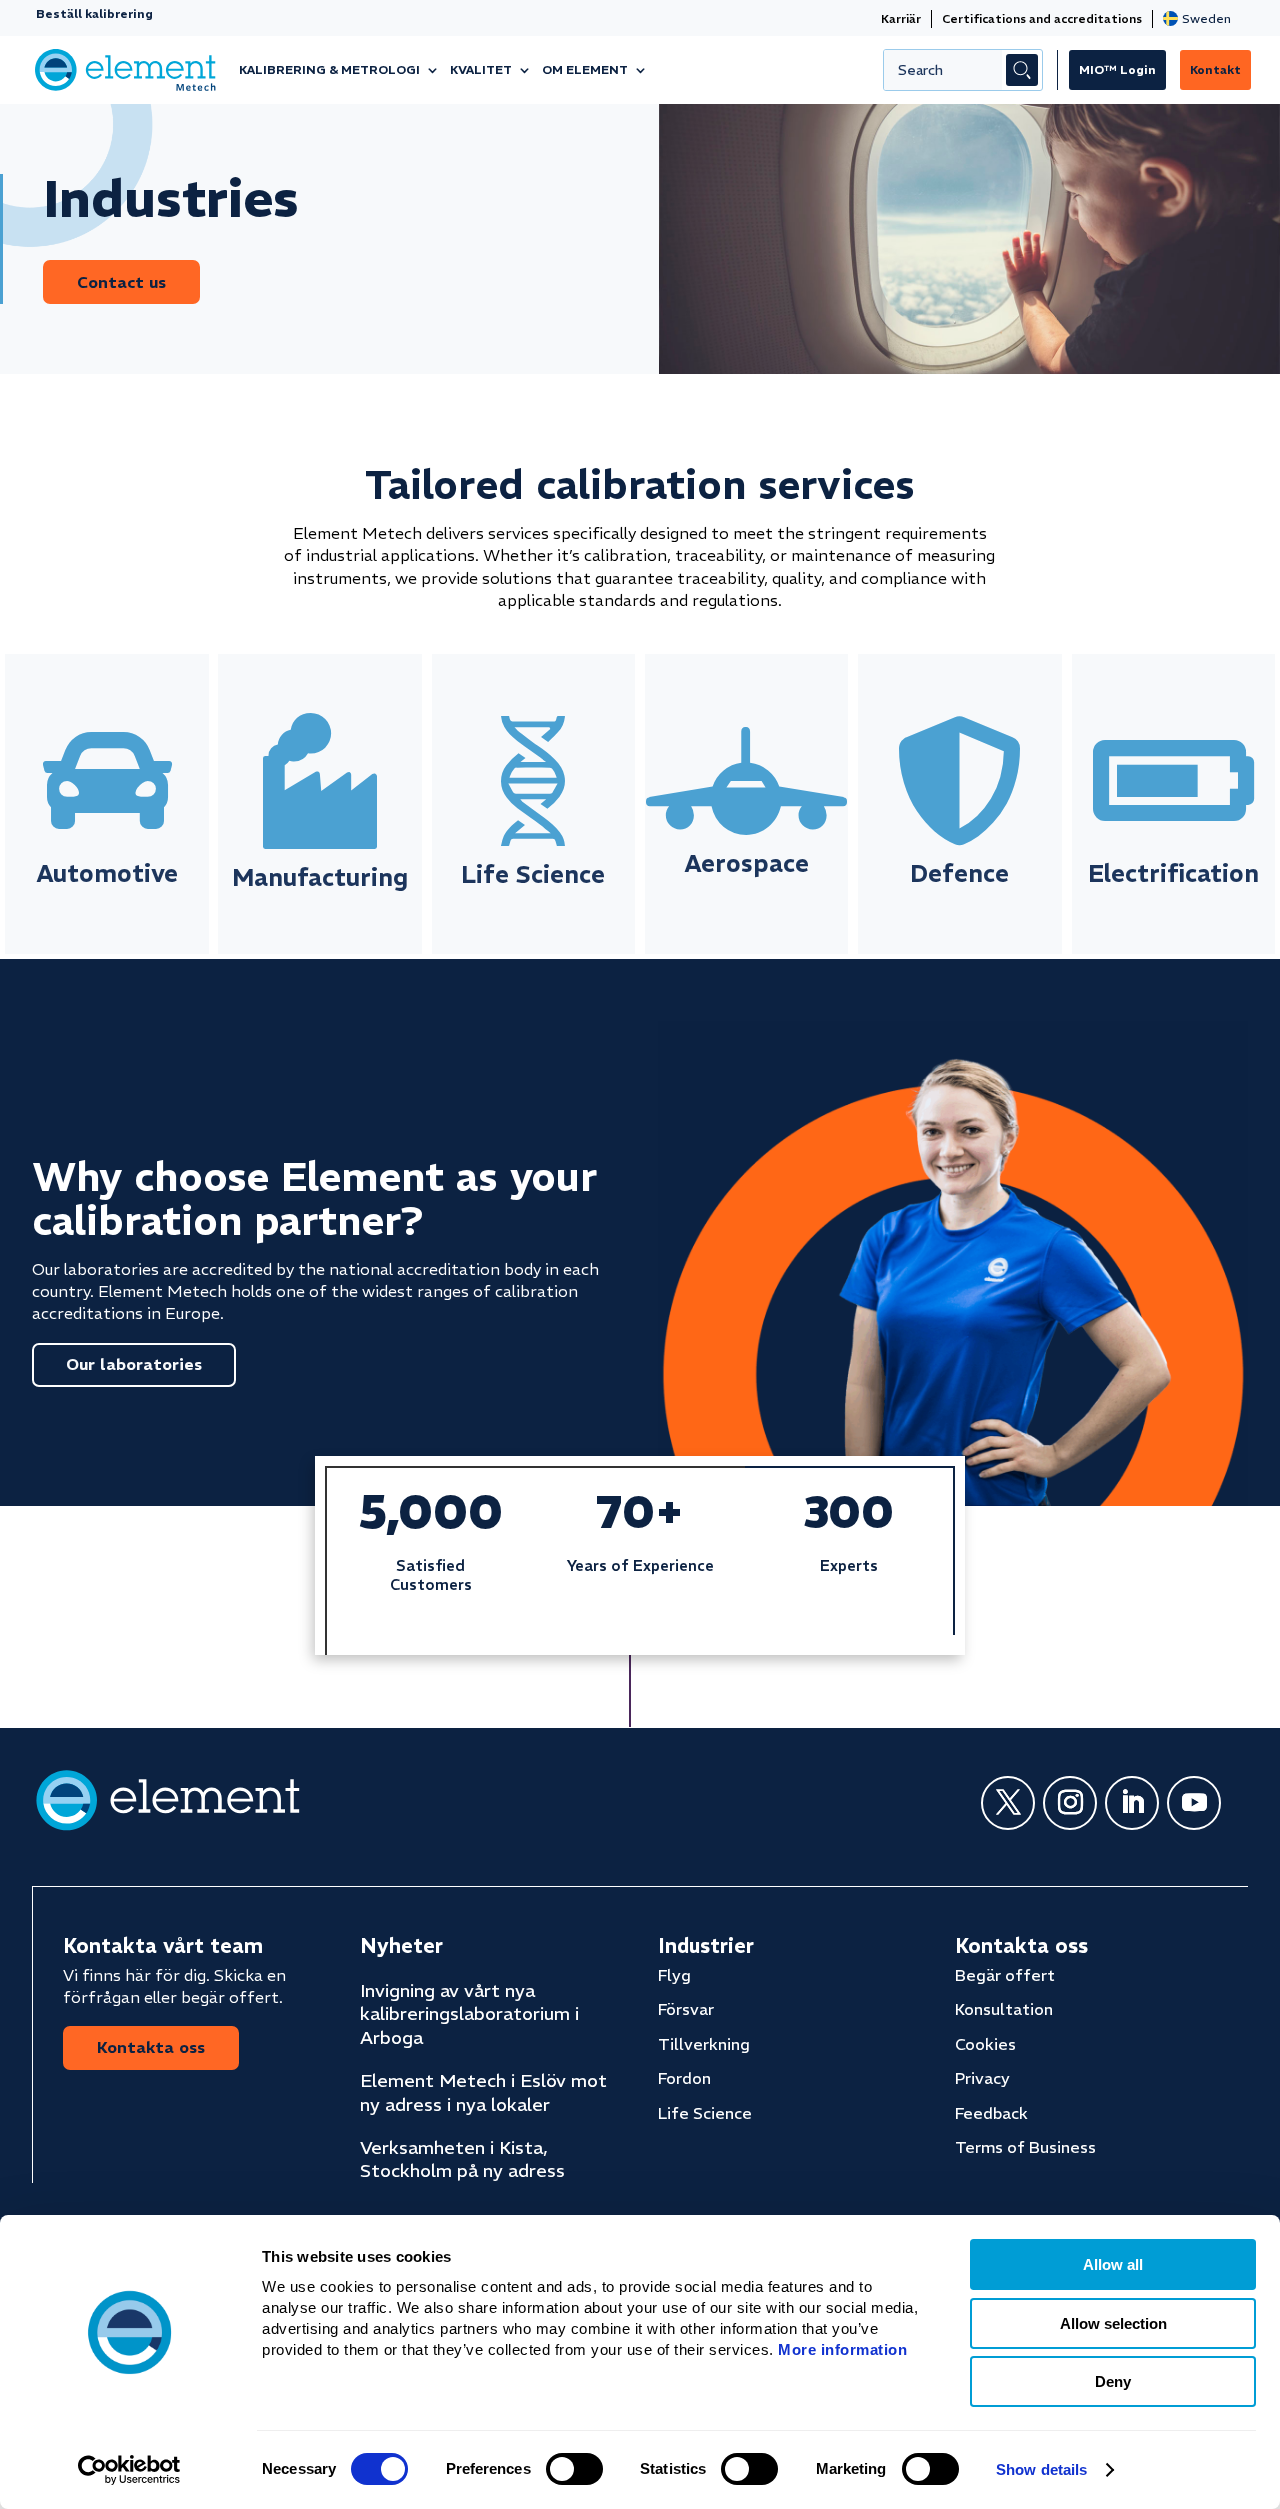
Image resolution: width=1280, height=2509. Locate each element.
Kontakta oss (151, 2047)
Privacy (982, 2078)
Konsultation (1004, 2009)
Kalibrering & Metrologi (329, 69)
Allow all (1113, 2264)
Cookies (985, 2044)
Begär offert (1005, 1975)
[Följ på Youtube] (1194, 1803)
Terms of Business (1025, 2147)
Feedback (991, 2113)
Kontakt (1215, 69)
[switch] (574, 2469)
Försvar (686, 2009)
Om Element (585, 69)
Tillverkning (704, 2044)
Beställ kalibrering (94, 13)
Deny (1113, 2381)
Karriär (901, 18)
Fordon (684, 2078)
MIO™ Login (1117, 69)
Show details (1041, 2469)
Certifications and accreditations (1042, 18)
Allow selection (1113, 2323)
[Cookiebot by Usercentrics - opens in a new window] (129, 2470)
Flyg (674, 1975)
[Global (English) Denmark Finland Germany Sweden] (1200, 18)
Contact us (121, 282)
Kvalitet (481, 69)
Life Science (705, 2113)
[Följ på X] (1008, 1803)
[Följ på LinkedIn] (1132, 1803)
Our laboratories (134, 1364)
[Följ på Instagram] (1070, 1803)
